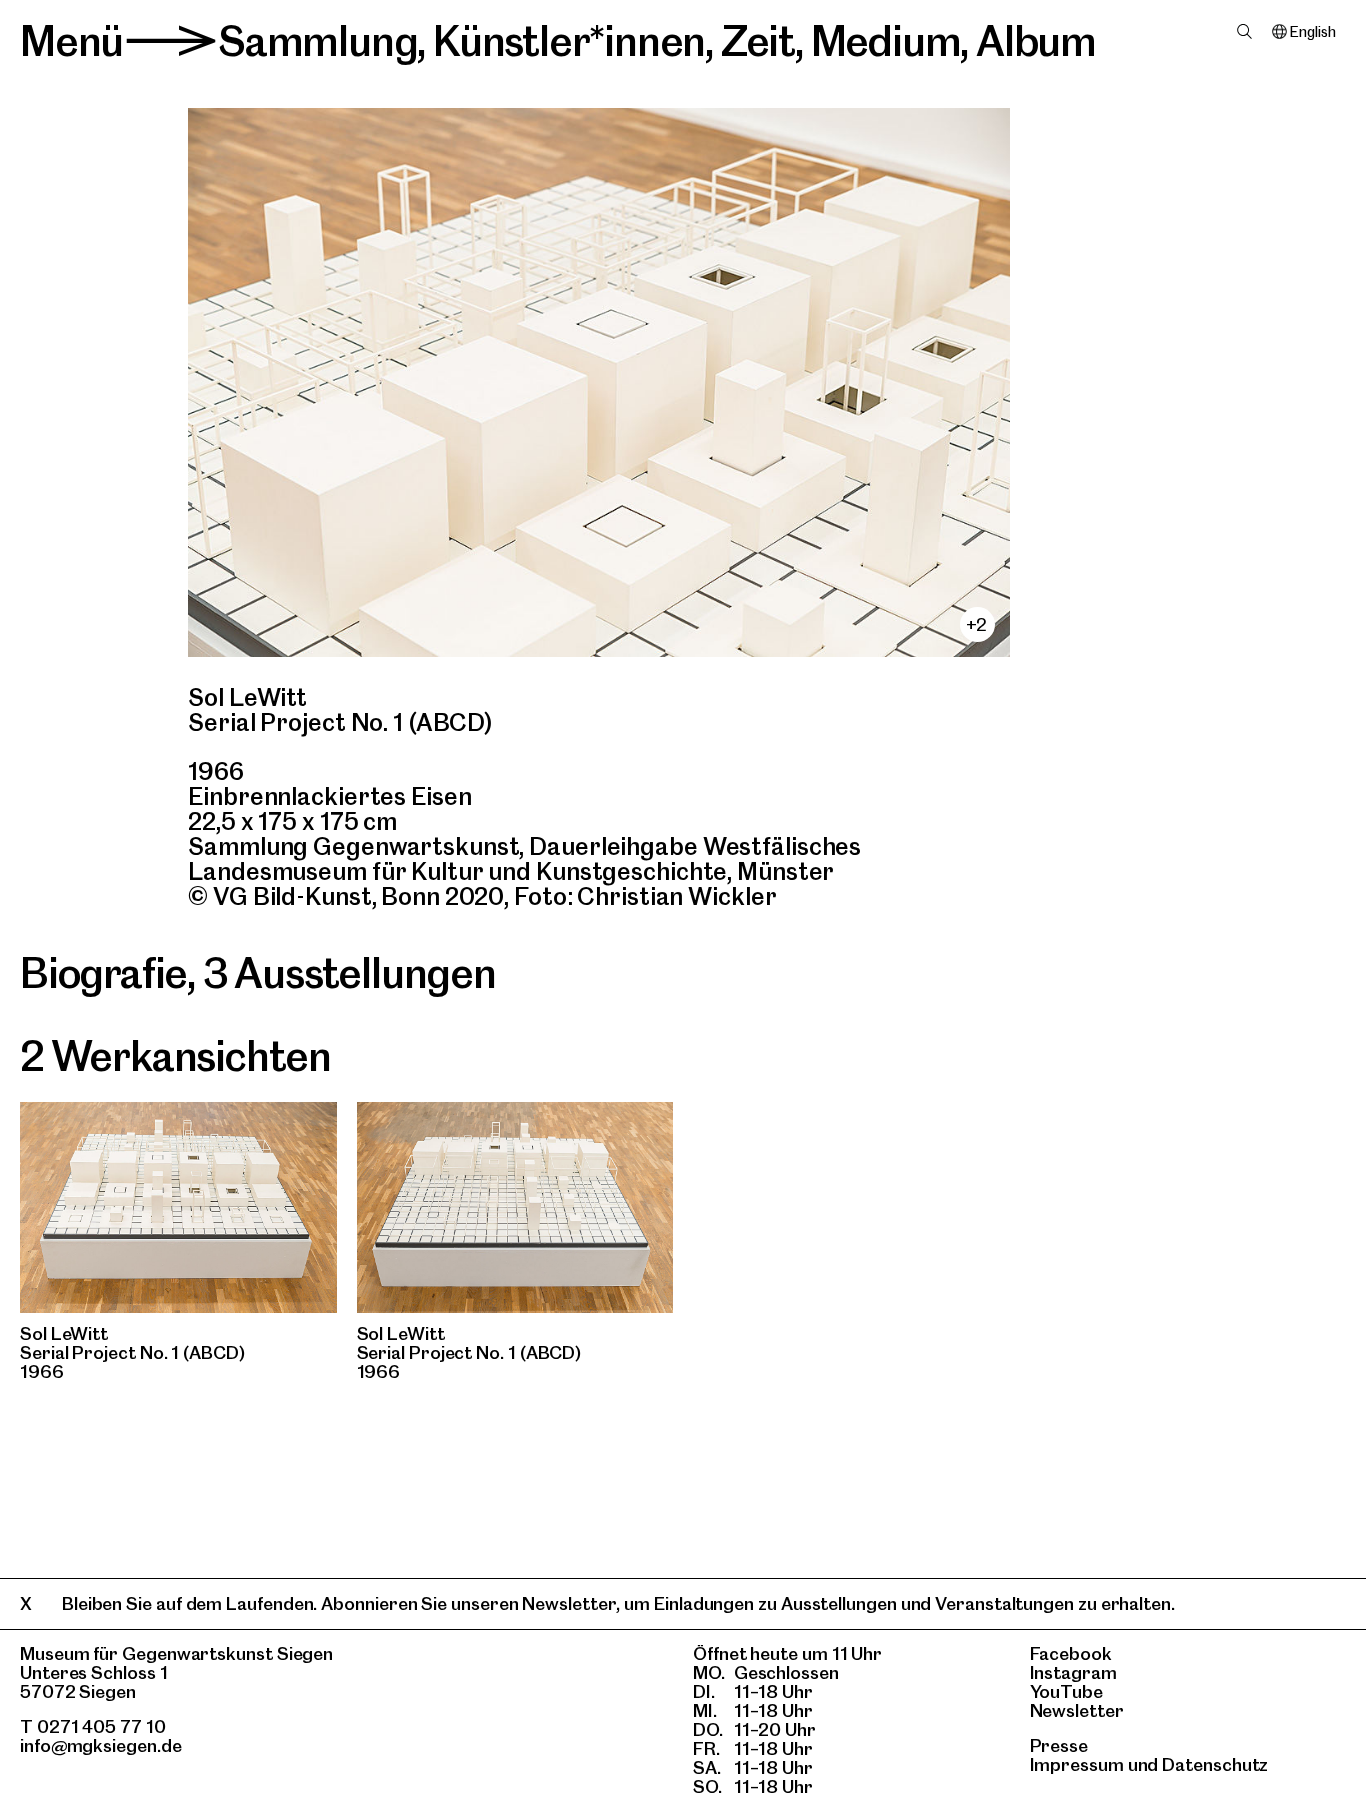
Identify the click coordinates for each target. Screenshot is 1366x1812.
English (1312, 32)
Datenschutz (1215, 1764)
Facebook (1071, 1653)
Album (1036, 41)
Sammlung (317, 41)
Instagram (1073, 1672)
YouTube (1066, 1691)
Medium (886, 41)
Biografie (103, 973)
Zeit (758, 41)
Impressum (1077, 1764)
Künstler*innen (569, 41)
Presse (1059, 1745)
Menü (71, 41)
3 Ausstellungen (349, 973)
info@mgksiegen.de (101, 1745)
